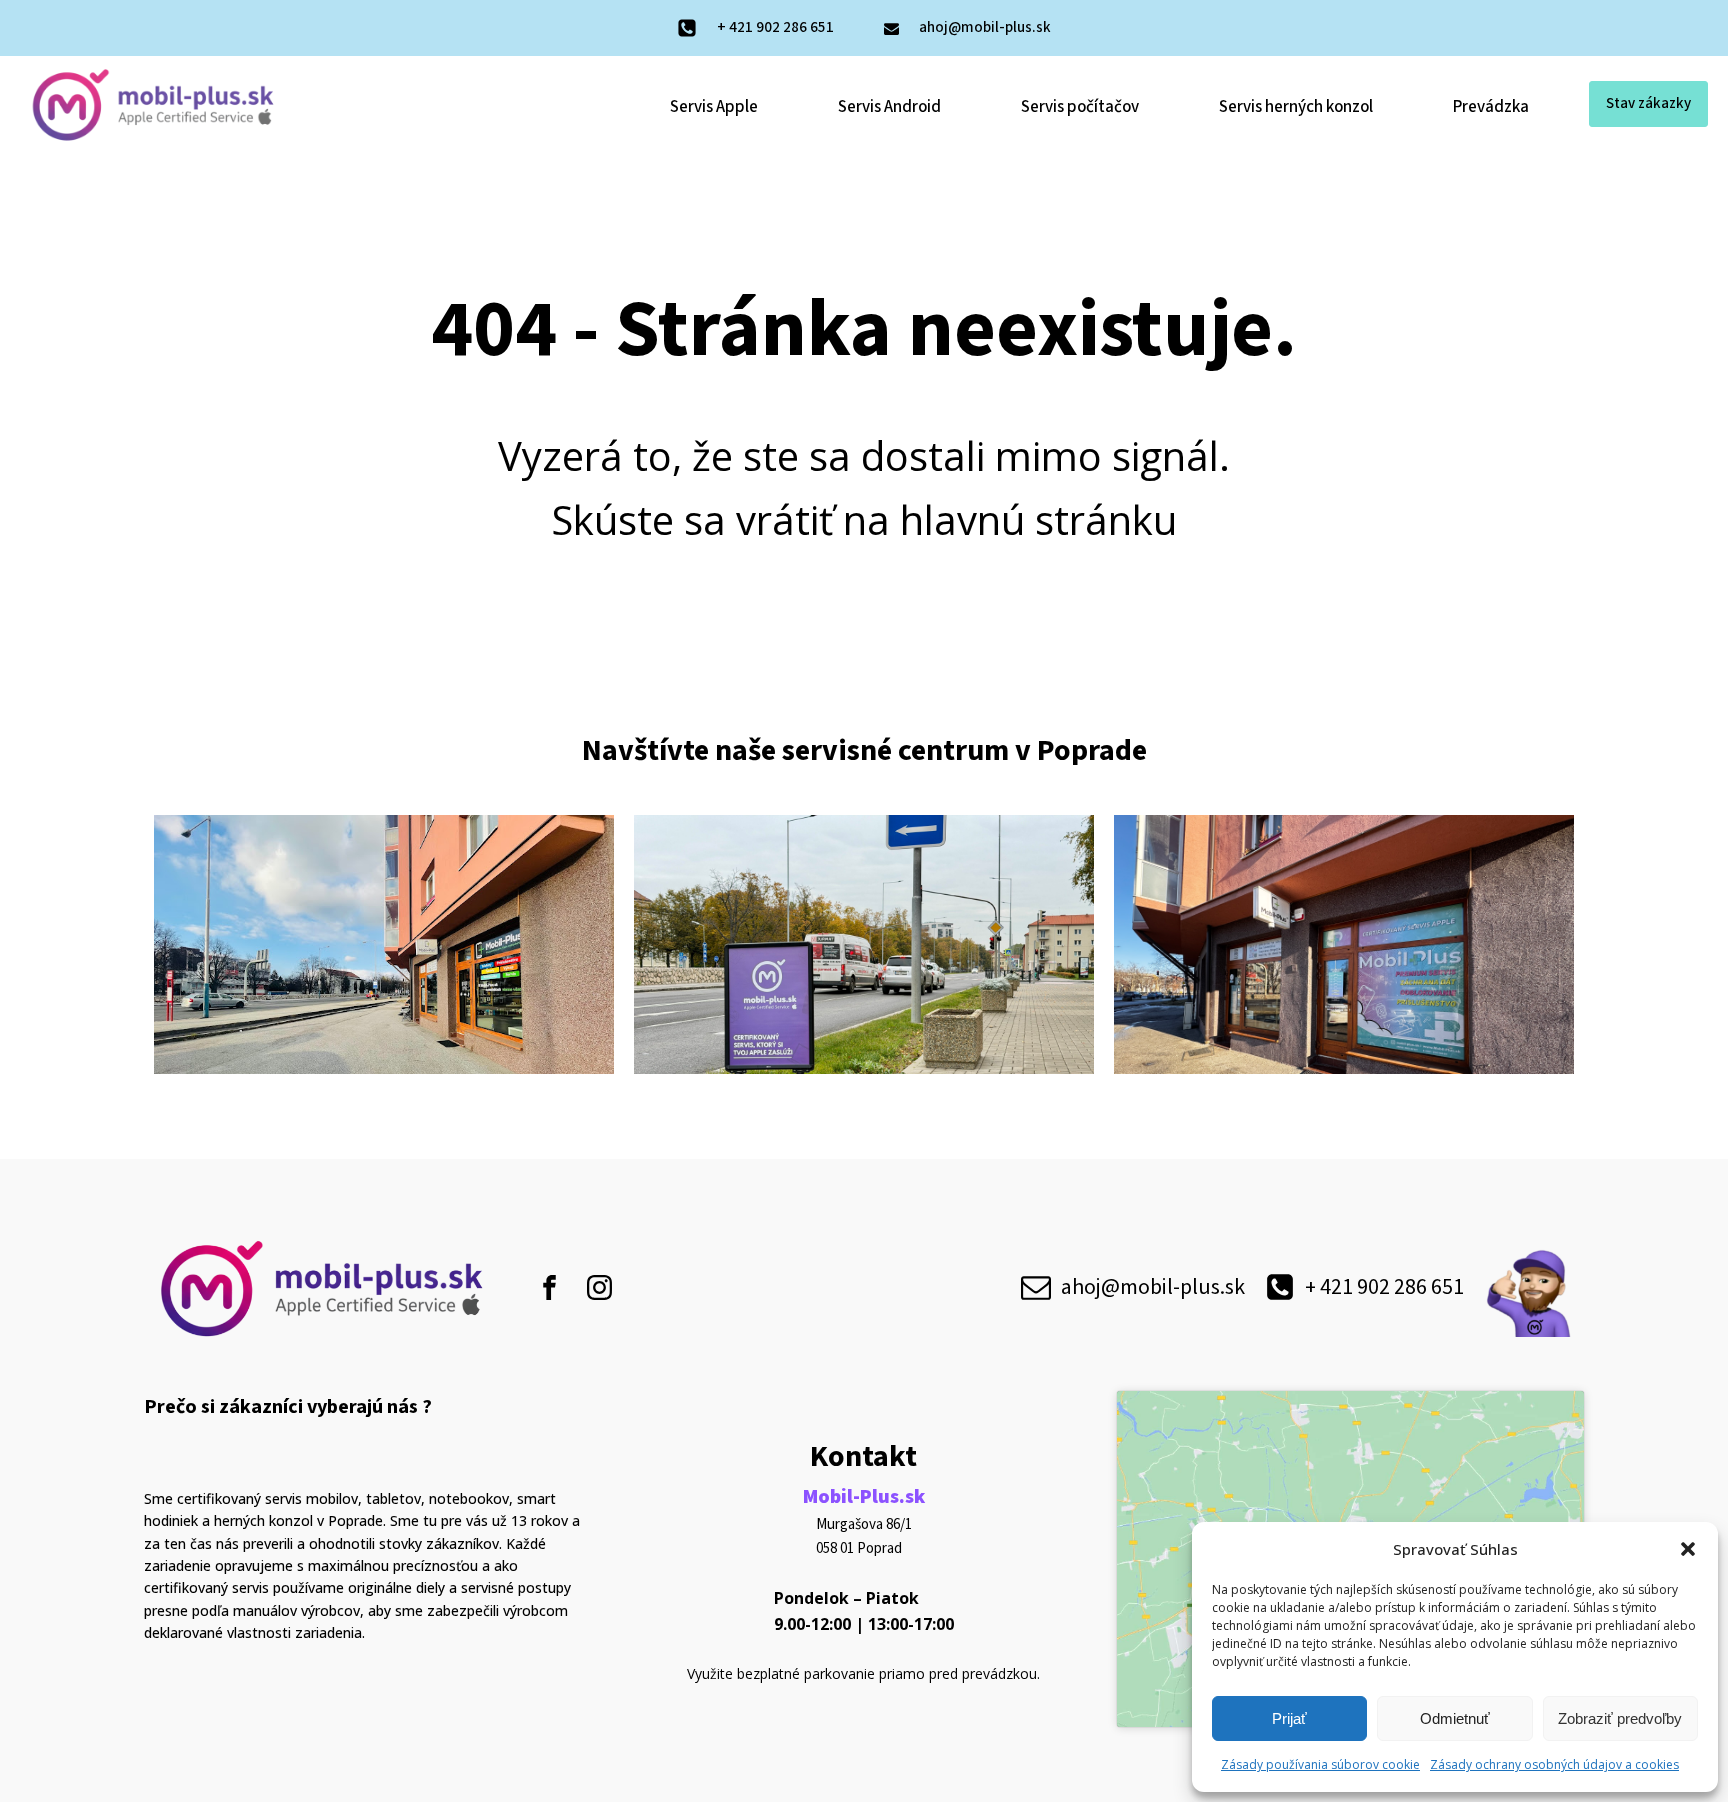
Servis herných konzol (1296, 107)
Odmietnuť (1455, 1718)
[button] (1688, 1549)
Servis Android (889, 107)
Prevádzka (1491, 107)
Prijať (1289, 1718)
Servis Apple (714, 107)
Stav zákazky (1648, 103)
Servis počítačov (1080, 107)
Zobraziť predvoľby (1620, 1718)
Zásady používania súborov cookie (1320, 1764)
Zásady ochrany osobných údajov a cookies (1554, 1764)
